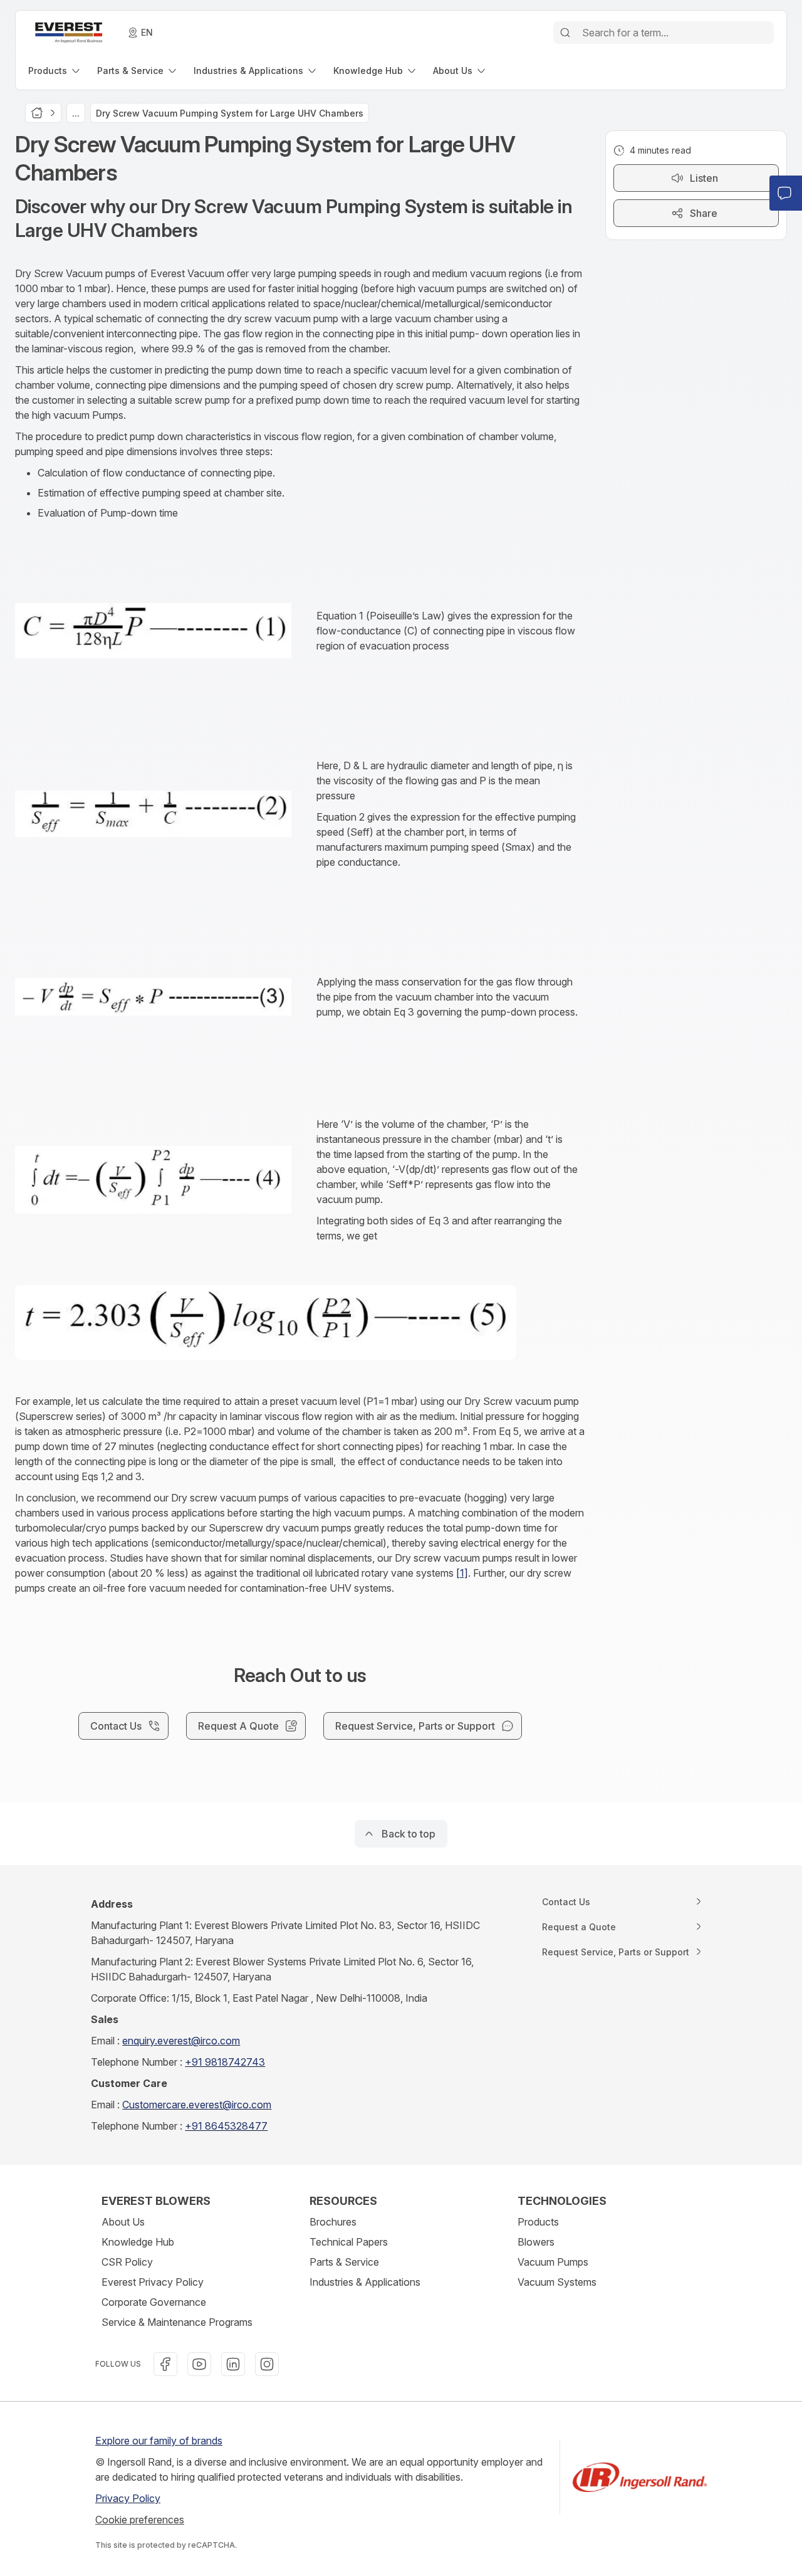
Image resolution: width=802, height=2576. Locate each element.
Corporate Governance (154, 2302)
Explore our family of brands (159, 2441)
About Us (123, 2222)
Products (538, 2222)
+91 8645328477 (226, 2126)
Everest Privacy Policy (153, 2282)
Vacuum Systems (557, 2282)
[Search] (565, 33)
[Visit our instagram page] (267, 2364)
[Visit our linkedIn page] (233, 2364)
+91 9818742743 (225, 2062)
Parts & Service (344, 2262)
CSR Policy (127, 2262)
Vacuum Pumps (553, 2262)
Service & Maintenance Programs (177, 2322)
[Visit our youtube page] (199, 2364)
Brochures (333, 2222)
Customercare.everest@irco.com (197, 2105)
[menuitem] (55, 71)
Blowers (536, 2242)
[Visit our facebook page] (165, 2364)
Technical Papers (349, 2242)
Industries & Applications (365, 2282)
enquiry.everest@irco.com (181, 2041)
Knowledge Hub (138, 2242)
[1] (462, 1573)
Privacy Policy (128, 2498)
